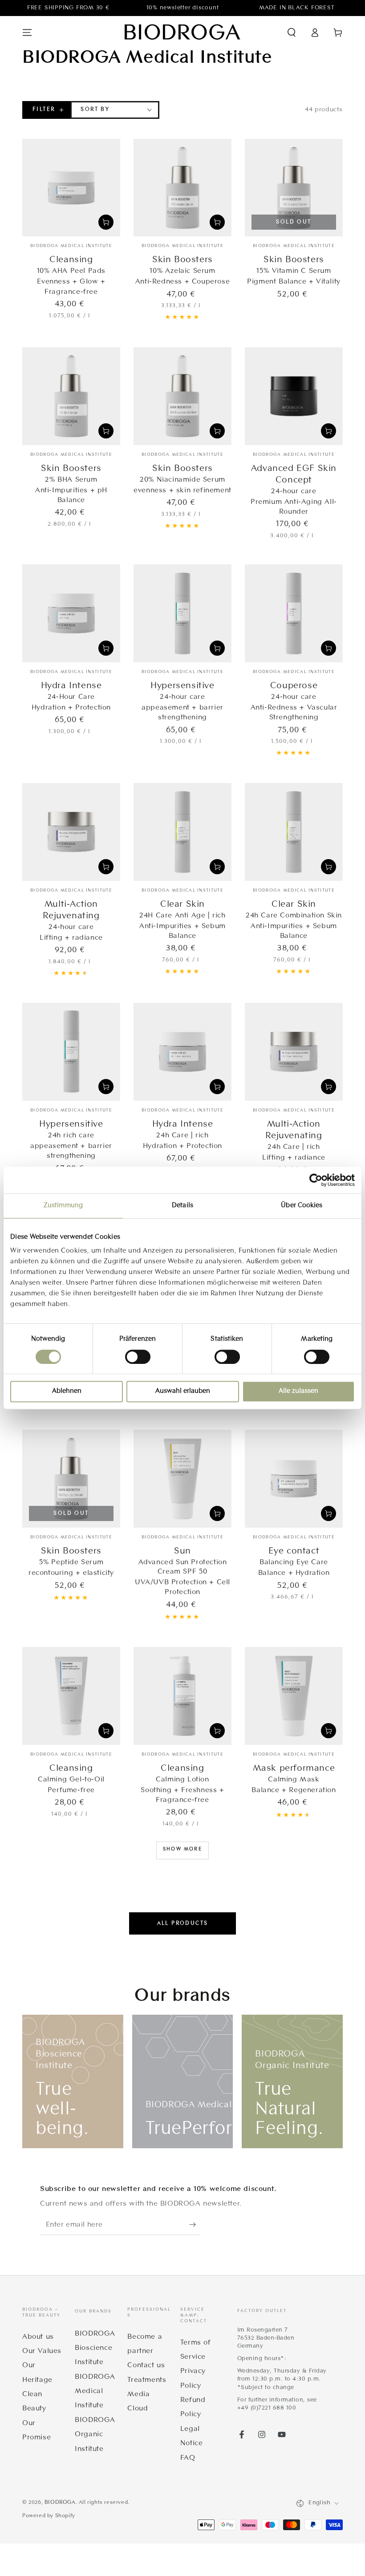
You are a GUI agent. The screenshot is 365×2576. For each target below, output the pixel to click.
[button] (292, 32)
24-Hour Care (71, 697)
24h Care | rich (182, 1136)
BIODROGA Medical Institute (95, 2391)
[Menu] (27, 32)
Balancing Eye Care (294, 1562)
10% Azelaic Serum (182, 271)
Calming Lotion (182, 1780)
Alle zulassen (298, 1391)
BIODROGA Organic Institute (95, 2435)
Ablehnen (67, 1391)
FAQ (188, 2458)
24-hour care (294, 491)
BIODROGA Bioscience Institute (95, 2348)
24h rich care (71, 1136)
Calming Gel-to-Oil (71, 1780)
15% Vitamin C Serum (294, 271)
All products (183, 1923)
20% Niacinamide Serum (182, 480)
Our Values (42, 2351)
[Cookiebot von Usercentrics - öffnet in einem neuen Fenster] (316, 1180)
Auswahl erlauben (183, 1391)
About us (38, 2337)
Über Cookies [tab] (302, 1206)
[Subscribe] (195, 2225)
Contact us (146, 2365)
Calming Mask (294, 1780)
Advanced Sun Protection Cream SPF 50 (183, 1567)
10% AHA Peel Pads (71, 271)
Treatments (147, 2380)
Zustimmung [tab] (63, 1206)
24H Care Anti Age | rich (182, 916)
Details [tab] (182, 1206)
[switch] (138, 1357)
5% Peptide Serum (71, 1562)
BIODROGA (60, 2503)
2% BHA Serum (71, 480)
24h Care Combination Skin (294, 916)
